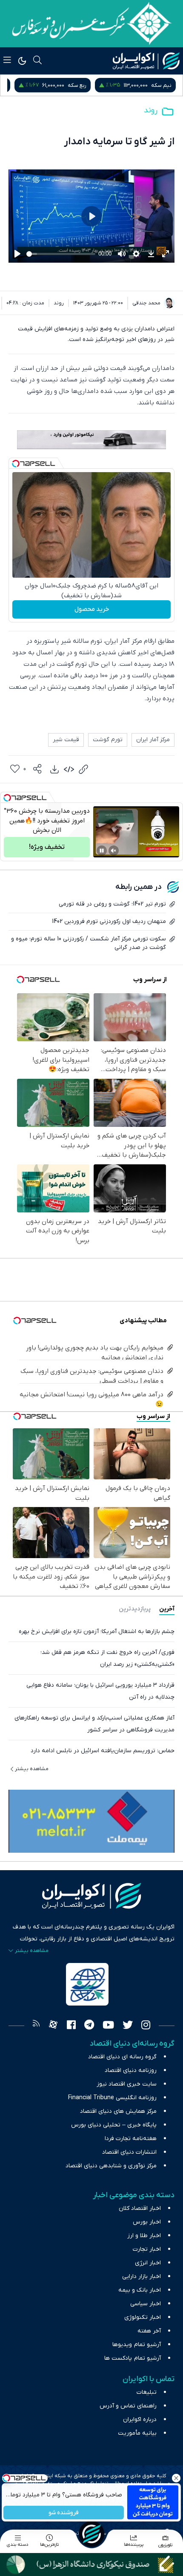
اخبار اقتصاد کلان (140, 2208)
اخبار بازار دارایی (142, 2277)
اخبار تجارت (147, 2249)
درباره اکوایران (140, 2420)
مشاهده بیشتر (32, 1769)
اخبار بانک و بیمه (140, 2290)
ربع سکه (162, 85)
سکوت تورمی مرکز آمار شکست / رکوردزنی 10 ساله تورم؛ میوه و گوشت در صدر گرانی (89, 943)
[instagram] (146, 2026)
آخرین (167, 1609)
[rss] (36, 2026)
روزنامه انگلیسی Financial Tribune (112, 2098)
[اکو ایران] (146, 61)
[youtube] (108, 2026)
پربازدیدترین (135, 1609)
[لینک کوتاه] (83, 769)
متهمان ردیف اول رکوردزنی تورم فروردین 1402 (109, 921)
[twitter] (128, 2026)
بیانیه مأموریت (137, 2433)
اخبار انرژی (148, 2263)
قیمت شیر (66, 740)
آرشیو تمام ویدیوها (137, 2345)
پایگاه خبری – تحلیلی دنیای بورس (114, 2125)
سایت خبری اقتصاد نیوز (127, 2084)
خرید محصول (92, 609)
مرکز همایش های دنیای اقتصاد (118, 2111)
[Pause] (102, 851)
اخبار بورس (147, 2222)
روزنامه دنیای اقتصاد (131, 2070)
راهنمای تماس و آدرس (128, 2406)
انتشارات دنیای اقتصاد (129, 2152)
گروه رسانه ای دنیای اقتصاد (122, 2057)
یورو (86, 85)
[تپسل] (16, 464)
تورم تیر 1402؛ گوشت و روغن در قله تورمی (112, 904)
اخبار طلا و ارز (144, 2236)
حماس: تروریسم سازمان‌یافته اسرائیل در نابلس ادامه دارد (103, 1751)
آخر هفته (149, 2331)
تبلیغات (147, 2392)
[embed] (69, 769)
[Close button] (177, 2478)
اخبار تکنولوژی (143, 2317)
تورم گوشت (108, 740)
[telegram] (89, 2026)
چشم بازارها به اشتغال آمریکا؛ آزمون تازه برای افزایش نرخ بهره (97, 1632)
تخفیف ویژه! (47, 847)
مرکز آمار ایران (153, 740)
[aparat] (53, 2026)
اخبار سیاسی (146, 2304)
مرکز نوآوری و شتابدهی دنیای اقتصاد (111, 2166)
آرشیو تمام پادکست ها (133, 2358)
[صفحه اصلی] (91, 2534)
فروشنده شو (64, 2513)
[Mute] (114, 851)
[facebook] (71, 2026)
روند (151, 110)
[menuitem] (54, 769)
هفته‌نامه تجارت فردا (131, 2139)
